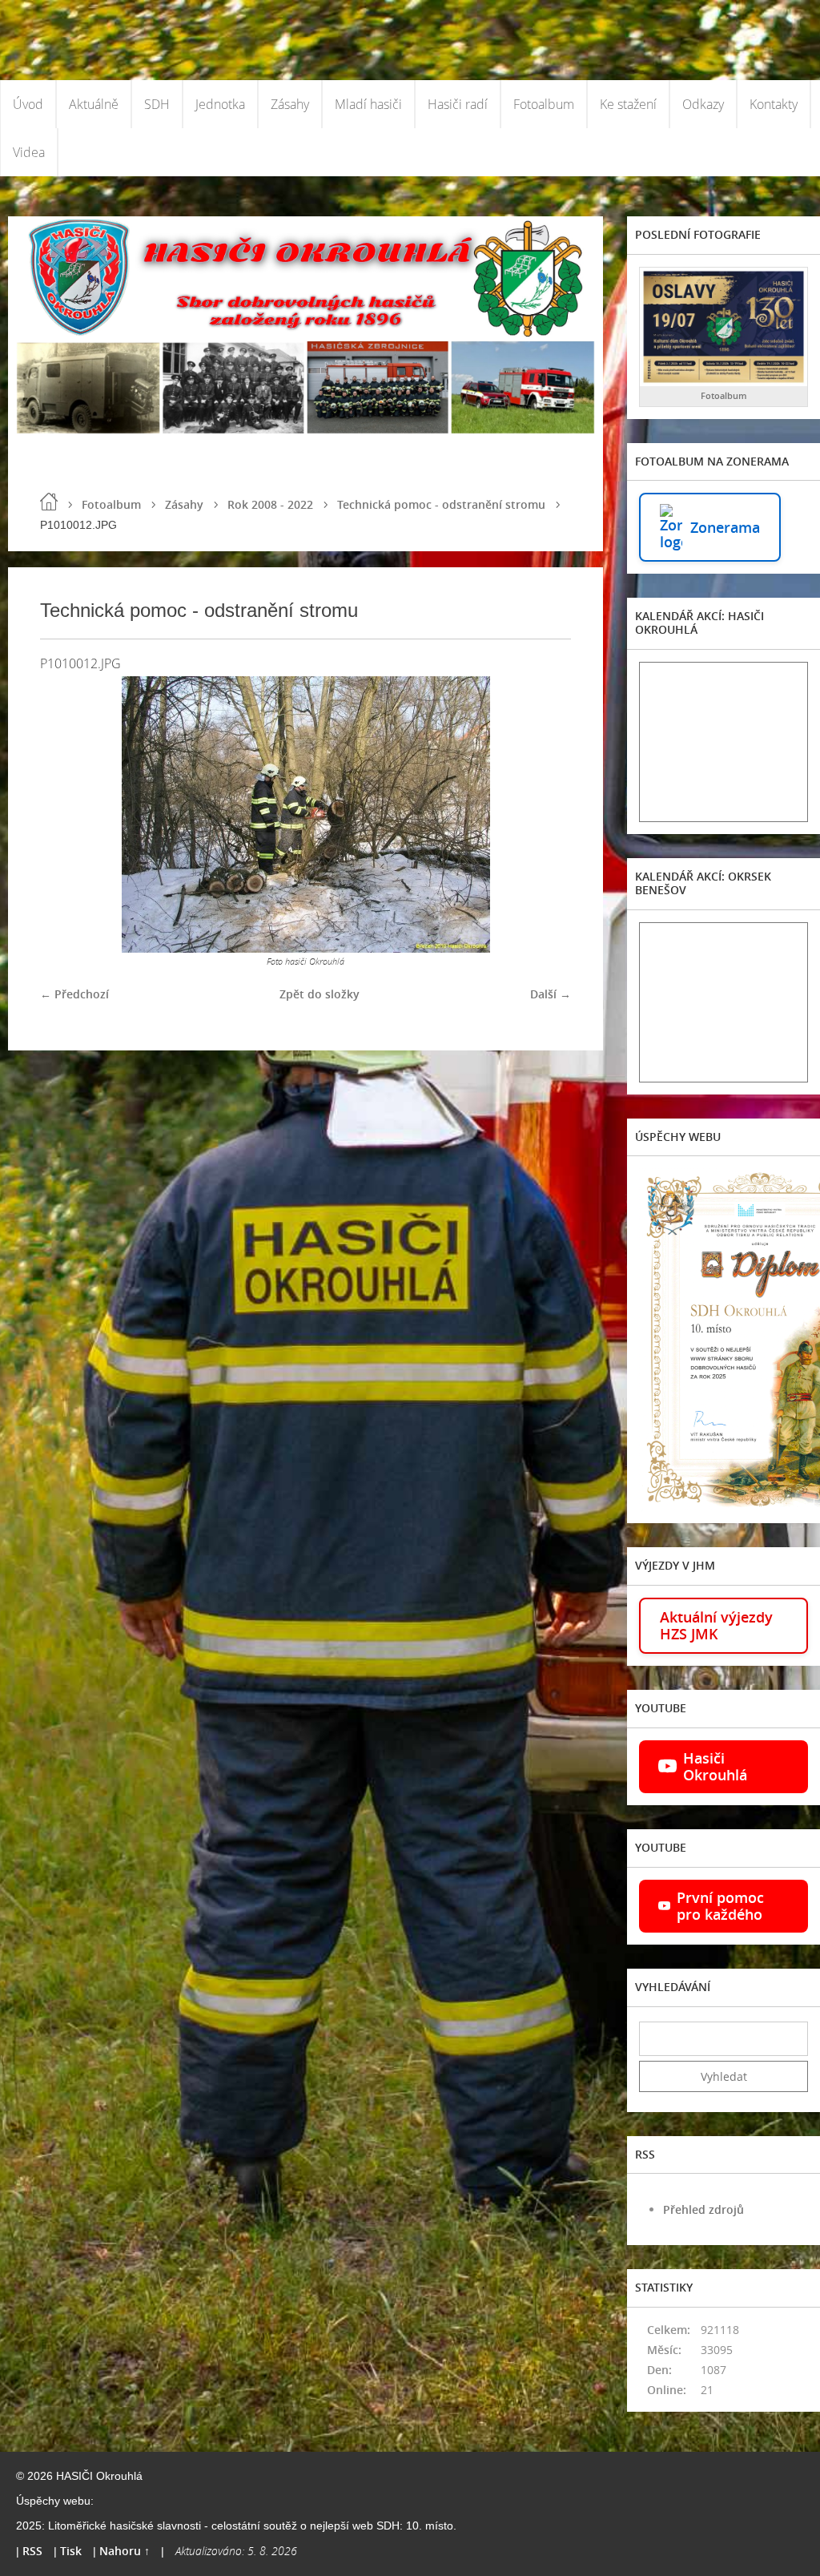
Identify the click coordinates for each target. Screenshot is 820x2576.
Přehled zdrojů (703, 2209)
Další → (551, 994)
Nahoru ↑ (125, 2551)
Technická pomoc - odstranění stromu (441, 504)
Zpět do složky (320, 994)
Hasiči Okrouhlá (715, 1766)
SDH (157, 104)
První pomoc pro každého (720, 1906)
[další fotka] (545, 814)
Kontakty (774, 104)
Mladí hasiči (368, 104)
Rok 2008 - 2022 (270, 504)
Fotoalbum (544, 104)
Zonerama (725, 527)
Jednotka (220, 104)
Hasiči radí (458, 104)
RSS (32, 2551)
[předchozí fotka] (66, 814)
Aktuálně (94, 104)
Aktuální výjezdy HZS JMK (716, 1625)
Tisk (71, 2551)
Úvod (28, 104)
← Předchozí (74, 994)
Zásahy (290, 104)
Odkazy (703, 104)
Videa (29, 152)
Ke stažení (628, 104)
